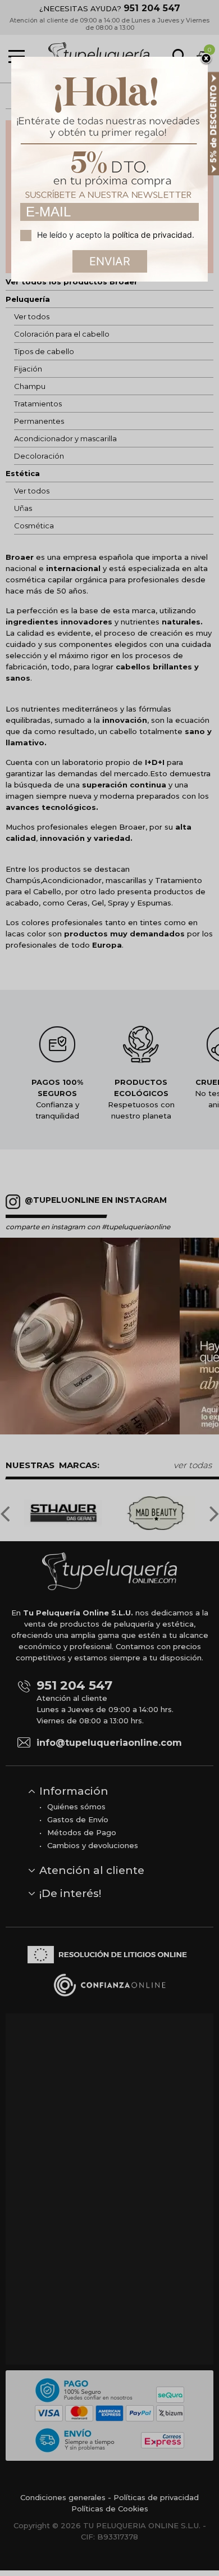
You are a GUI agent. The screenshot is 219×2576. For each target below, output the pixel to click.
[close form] (206, 59)
